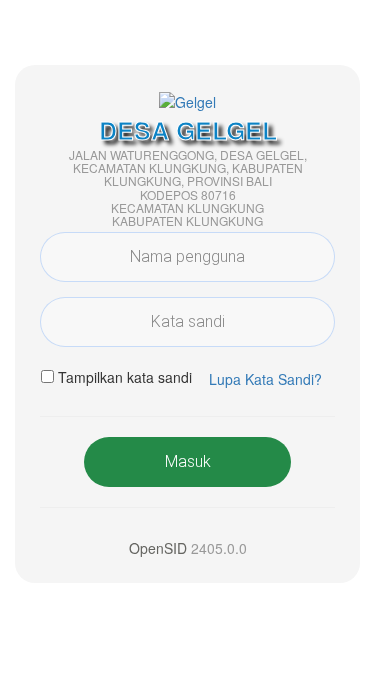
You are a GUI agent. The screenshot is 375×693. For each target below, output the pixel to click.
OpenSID (158, 548)
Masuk (188, 461)
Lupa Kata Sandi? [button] (265, 379)
